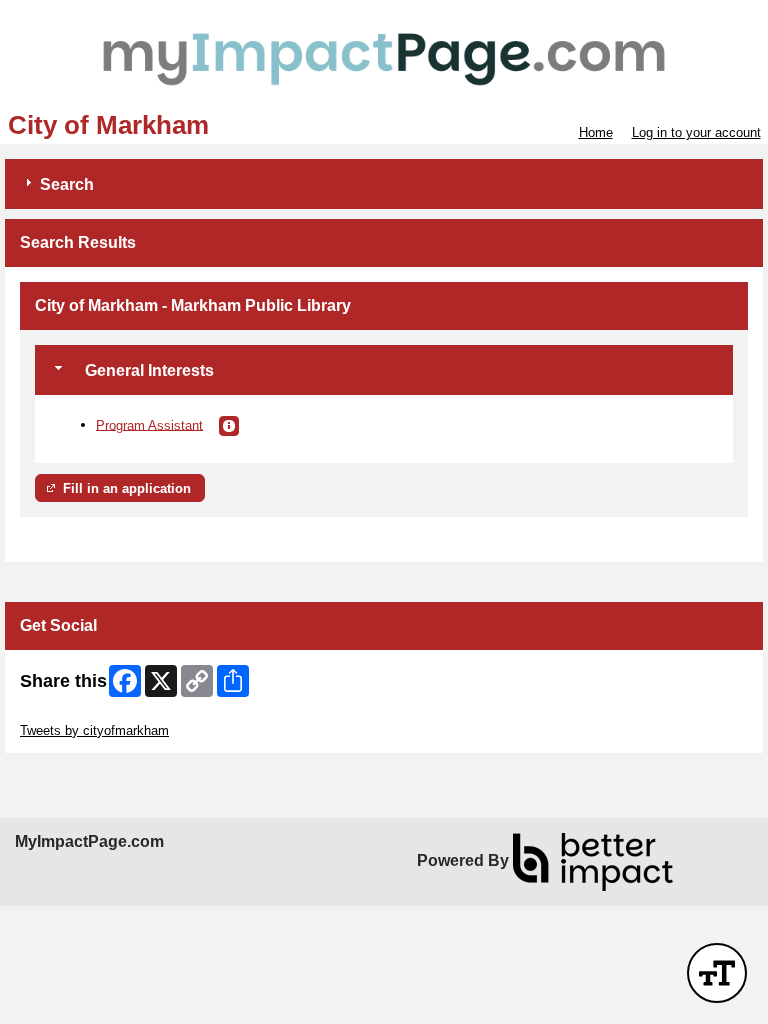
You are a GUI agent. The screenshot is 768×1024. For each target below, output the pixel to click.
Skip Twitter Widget (76, 715)
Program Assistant (149, 424)
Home (596, 132)
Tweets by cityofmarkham (94, 730)
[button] (229, 426)
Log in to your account (696, 132)
